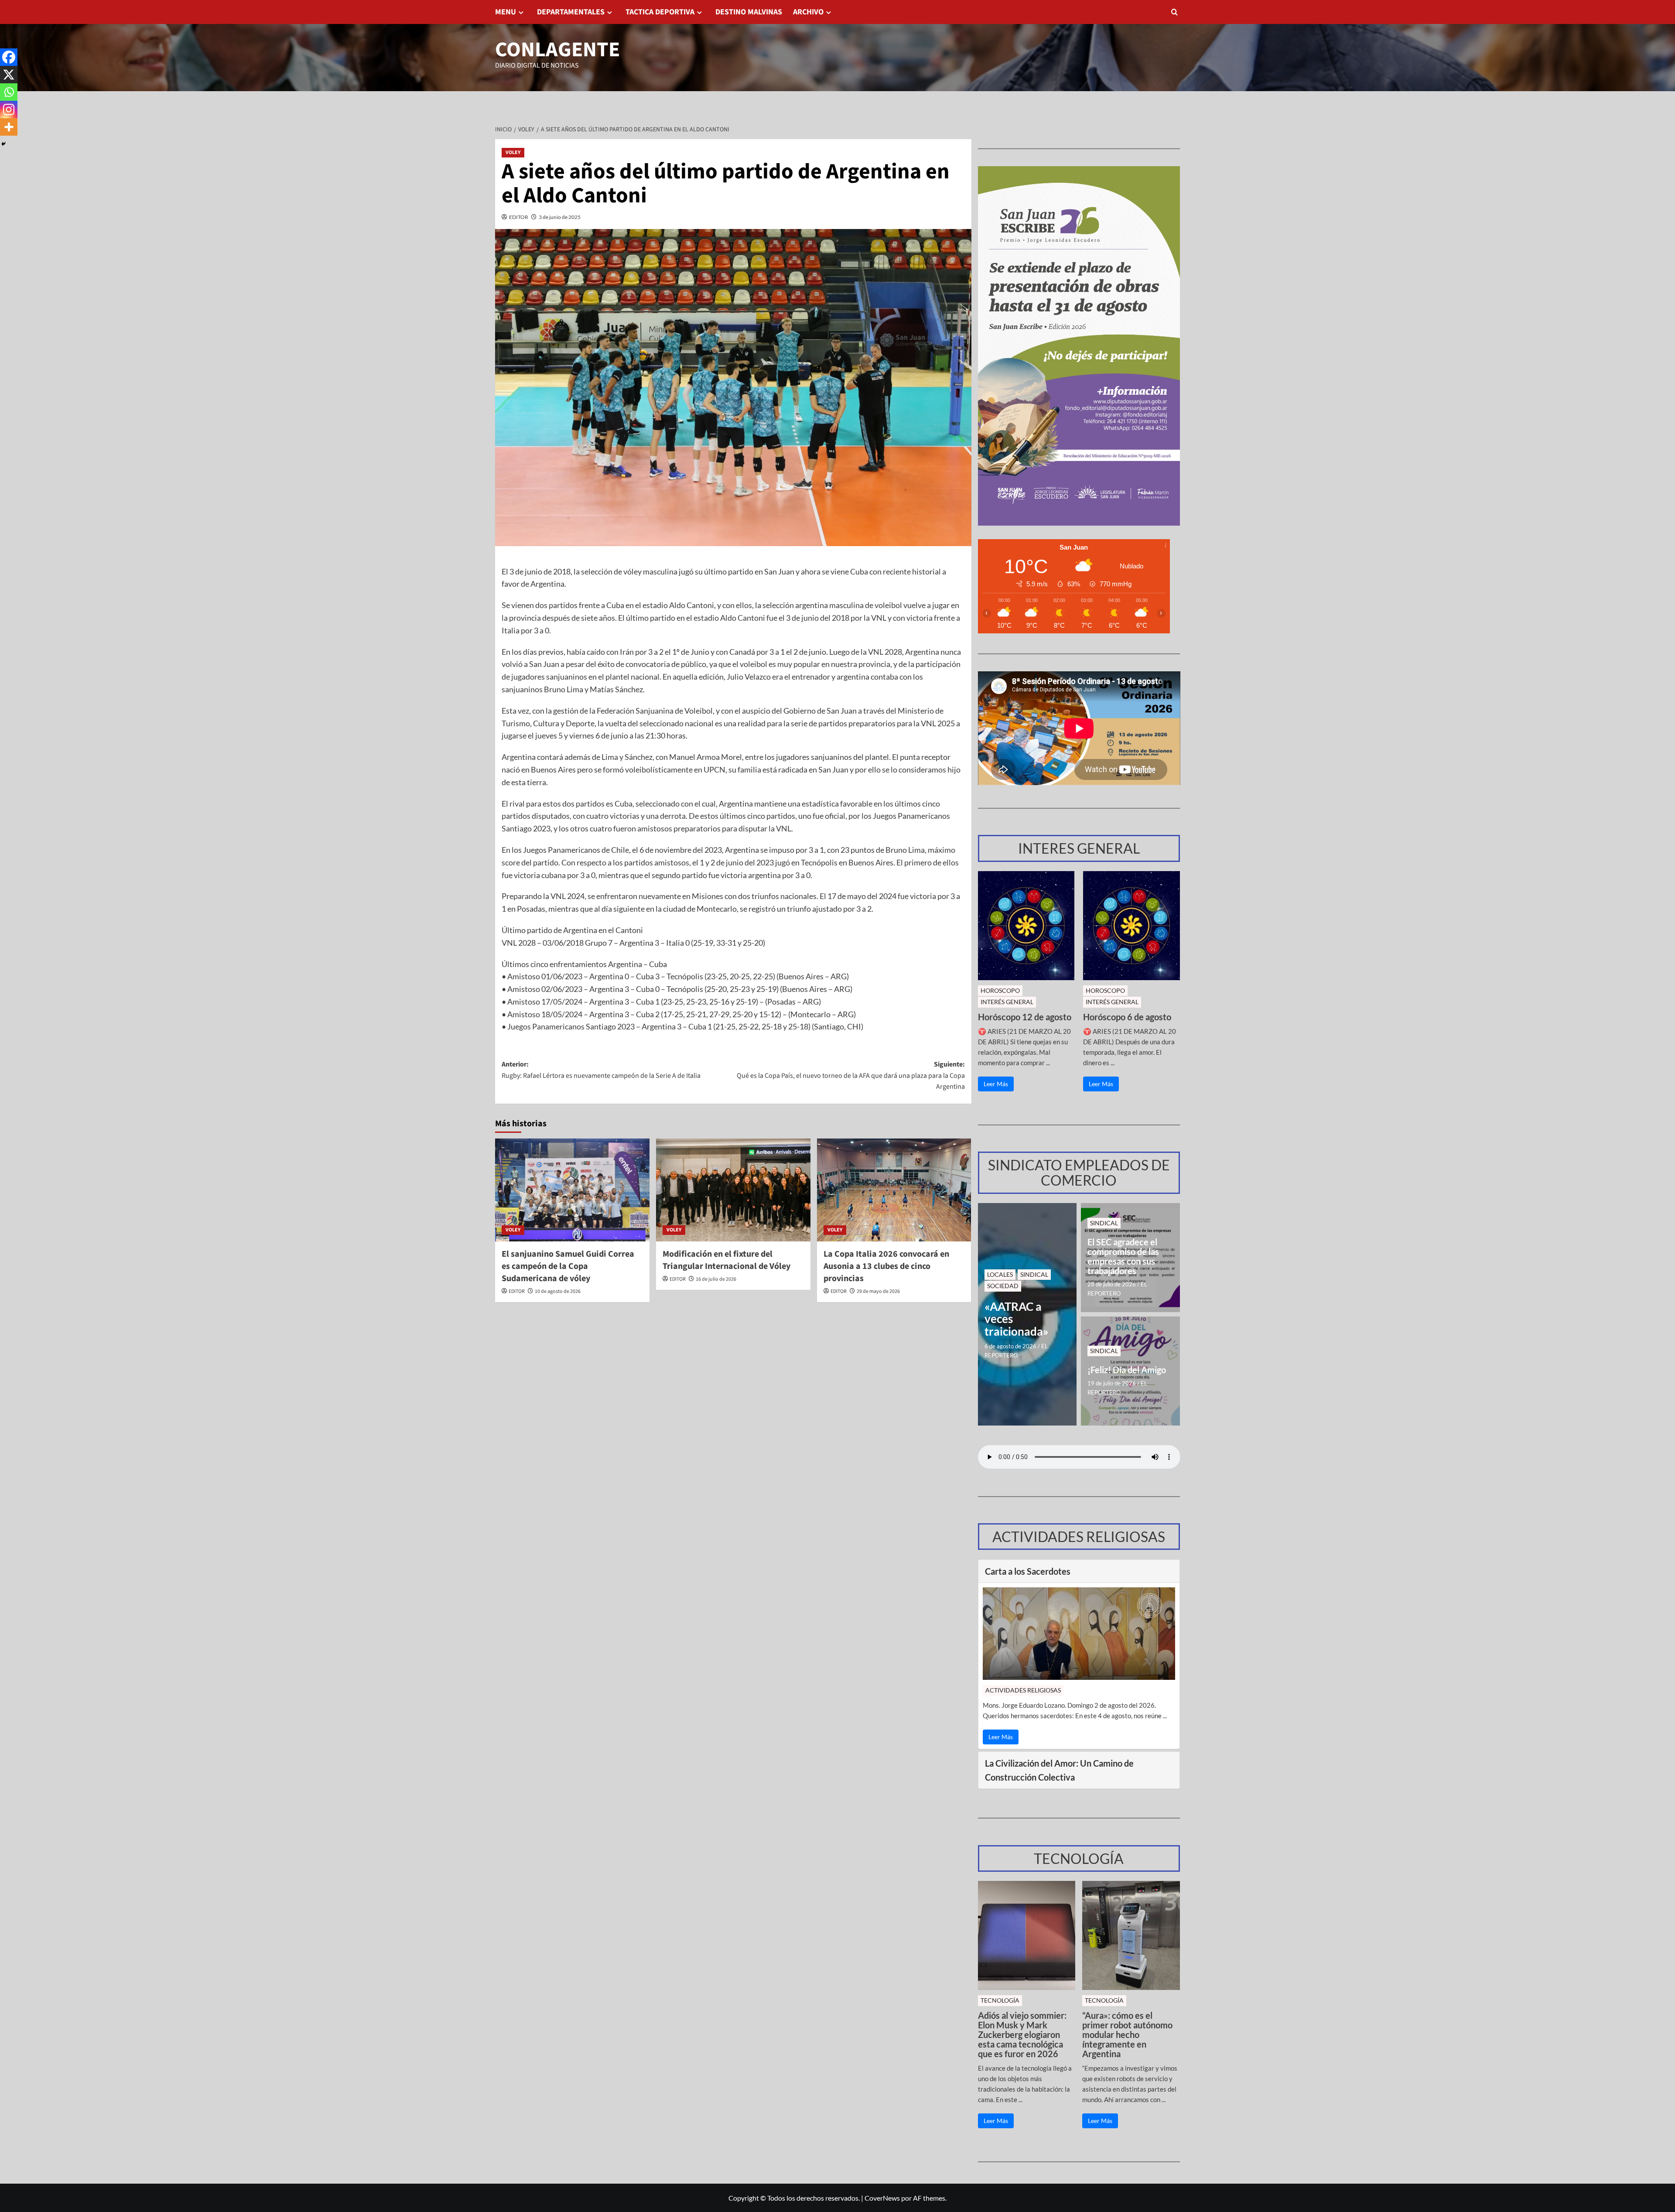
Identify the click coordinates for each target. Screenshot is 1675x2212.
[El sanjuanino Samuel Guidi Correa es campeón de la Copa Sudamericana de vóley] (572, 1190)
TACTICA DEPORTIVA (660, 12)
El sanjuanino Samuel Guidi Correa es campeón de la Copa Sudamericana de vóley (568, 1266)
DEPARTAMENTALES (571, 12)
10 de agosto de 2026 (558, 1291)
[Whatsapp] (9, 92)
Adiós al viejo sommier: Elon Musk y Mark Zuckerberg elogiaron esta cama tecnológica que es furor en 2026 (1022, 2034)
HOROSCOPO (1000, 990)
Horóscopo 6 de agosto (1127, 1017)
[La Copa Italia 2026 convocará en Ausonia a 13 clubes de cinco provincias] (894, 1190)
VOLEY (513, 152)
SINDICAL (1034, 1274)
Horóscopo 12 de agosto (1025, 1017)
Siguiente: (851, 1075)
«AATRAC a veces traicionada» (1017, 1319)
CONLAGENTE (557, 50)
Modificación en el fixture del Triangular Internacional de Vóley (726, 1260)
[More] (9, 127)
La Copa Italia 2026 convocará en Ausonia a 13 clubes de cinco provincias (886, 1266)
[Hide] (3, 144)
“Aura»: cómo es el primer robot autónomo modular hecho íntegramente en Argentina (1127, 2034)
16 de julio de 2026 (716, 1279)
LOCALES (1000, 1274)
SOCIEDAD (1003, 1286)
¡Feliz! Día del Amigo (1127, 1370)
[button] (1174, 12)
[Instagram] (9, 109)
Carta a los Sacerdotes (1028, 1571)
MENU (506, 12)
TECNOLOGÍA (1000, 2000)
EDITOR (519, 217)
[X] (9, 75)
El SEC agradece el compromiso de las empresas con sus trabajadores (1123, 1256)
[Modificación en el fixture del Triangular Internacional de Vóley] (733, 1190)
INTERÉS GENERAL (1007, 1002)
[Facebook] (9, 57)
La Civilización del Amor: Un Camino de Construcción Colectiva (1059, 1770)
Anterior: (601, 1070)
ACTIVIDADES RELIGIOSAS (1023, 1690)
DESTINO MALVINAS (749, 12)
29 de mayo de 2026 (878, 1291)
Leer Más (996, 1084)
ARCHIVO (808, 12)
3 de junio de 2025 (560, 217)
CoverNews (882, 2198)
